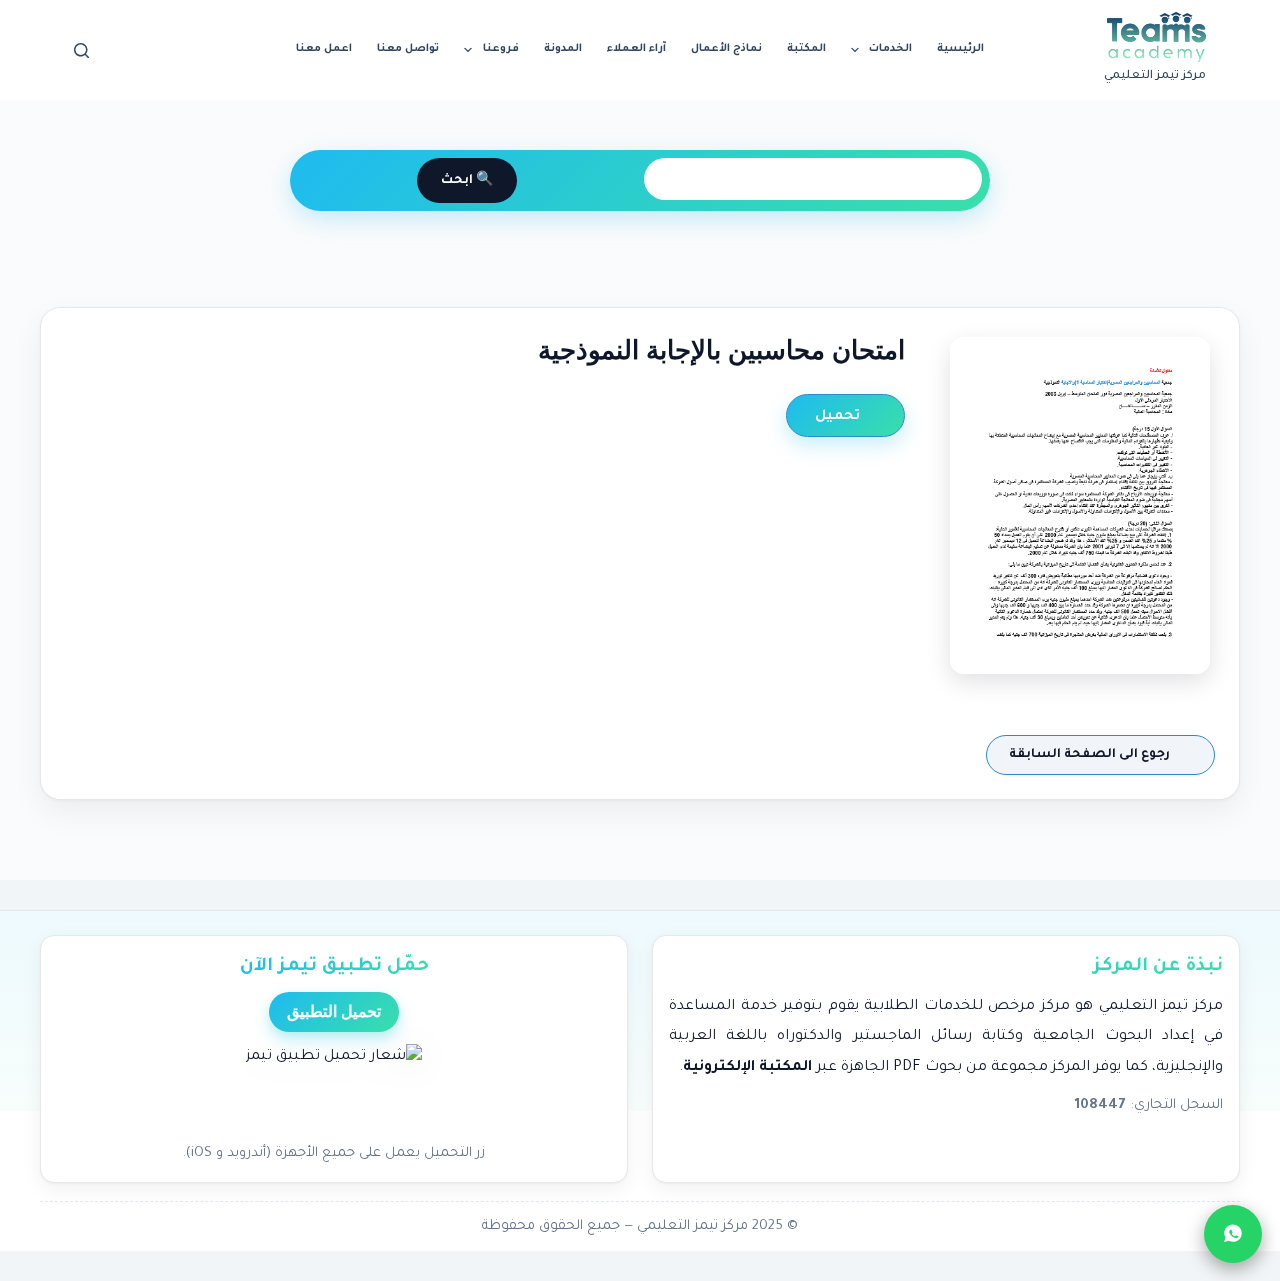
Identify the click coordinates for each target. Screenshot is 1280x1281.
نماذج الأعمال (726, 49)
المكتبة (806, 49)
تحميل (839, 416)
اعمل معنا (324, 49)
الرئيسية (960, 49)
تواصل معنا (408, 49)
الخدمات (890, 49)
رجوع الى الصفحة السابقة (1091, 755)
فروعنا (501, 49)
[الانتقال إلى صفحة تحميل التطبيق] (334, 1088)
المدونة (563, 49)
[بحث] (81, 50)
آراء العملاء (636, 49)
